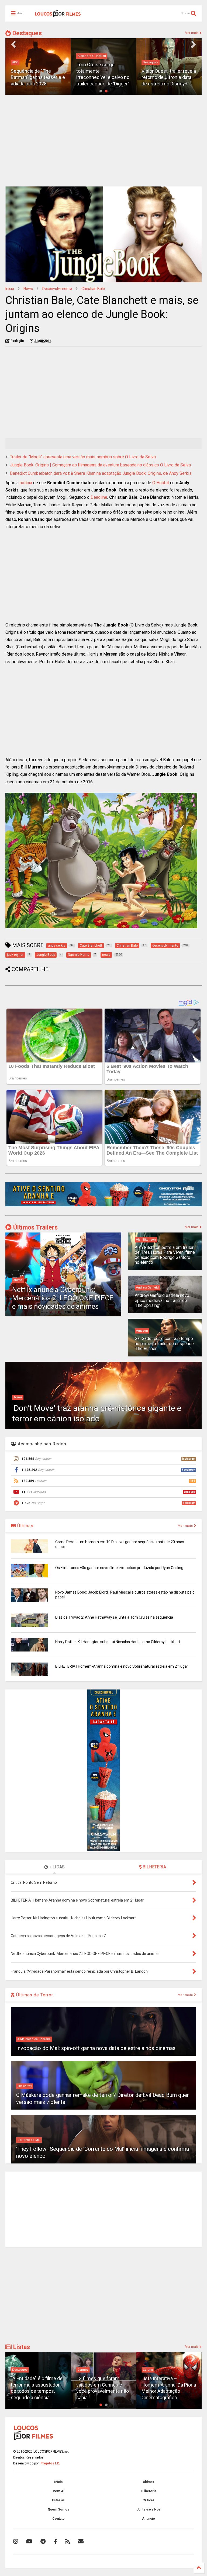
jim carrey (25, 2086)
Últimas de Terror (34, 1995)
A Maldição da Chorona (34, 2039)
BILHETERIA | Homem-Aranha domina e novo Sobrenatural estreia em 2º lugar (122, 1666)
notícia (26, 483)
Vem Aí (58, 2491)
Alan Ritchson (146, 1240)
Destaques (26, 33)
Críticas (149, 2500)
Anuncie (149, 2519)
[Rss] (68, 2542)
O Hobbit (161, 483)
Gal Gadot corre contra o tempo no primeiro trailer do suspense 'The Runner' (164, 1344)
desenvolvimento (57, 289)
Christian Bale (93, 289)
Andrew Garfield (147, 1288)
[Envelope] (81, 2542)
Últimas (25, 1526)
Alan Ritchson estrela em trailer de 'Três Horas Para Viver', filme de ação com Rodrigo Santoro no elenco (165, 1255)
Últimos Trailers (35, 1228)
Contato (58, 2519)
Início (10, 289)
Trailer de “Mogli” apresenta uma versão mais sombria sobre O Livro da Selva (83, 457)
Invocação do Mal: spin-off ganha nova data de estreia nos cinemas (96, 2048)
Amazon (142, 1331)
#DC (15, 62)
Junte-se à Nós (149, 2509)
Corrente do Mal (29, 2140)
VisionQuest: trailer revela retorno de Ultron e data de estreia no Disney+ (169, 77)
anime (18, 1280)
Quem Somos (58, 2509)
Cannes (83, 2370)
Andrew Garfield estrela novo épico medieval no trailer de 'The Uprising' (162, 1300)
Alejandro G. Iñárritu (92, 56)
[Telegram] (43, 2542)
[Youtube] (29, 2542)
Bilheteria (149, 2491)
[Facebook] (55, 2542)
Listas (21, 2347)
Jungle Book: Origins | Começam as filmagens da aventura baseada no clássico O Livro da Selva (100, 465)
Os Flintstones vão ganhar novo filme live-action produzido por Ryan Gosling (119, 1568)
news (28, 289)
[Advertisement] (103, 141)
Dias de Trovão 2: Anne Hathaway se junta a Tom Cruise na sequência (114, 1617)
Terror (18, 1397)
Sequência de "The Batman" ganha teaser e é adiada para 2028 (38, 77)
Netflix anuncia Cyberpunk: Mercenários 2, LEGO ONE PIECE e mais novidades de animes (63, 1298)
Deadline (99, 497)
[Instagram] (16, 2542)
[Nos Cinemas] (103, 1205)
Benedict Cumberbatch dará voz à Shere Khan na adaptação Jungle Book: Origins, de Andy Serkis (101, 473)
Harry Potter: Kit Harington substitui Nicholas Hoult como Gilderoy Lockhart (118, 1642)
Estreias (58, 2500)
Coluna (148, 2370)
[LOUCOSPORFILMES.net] (58, 15)
